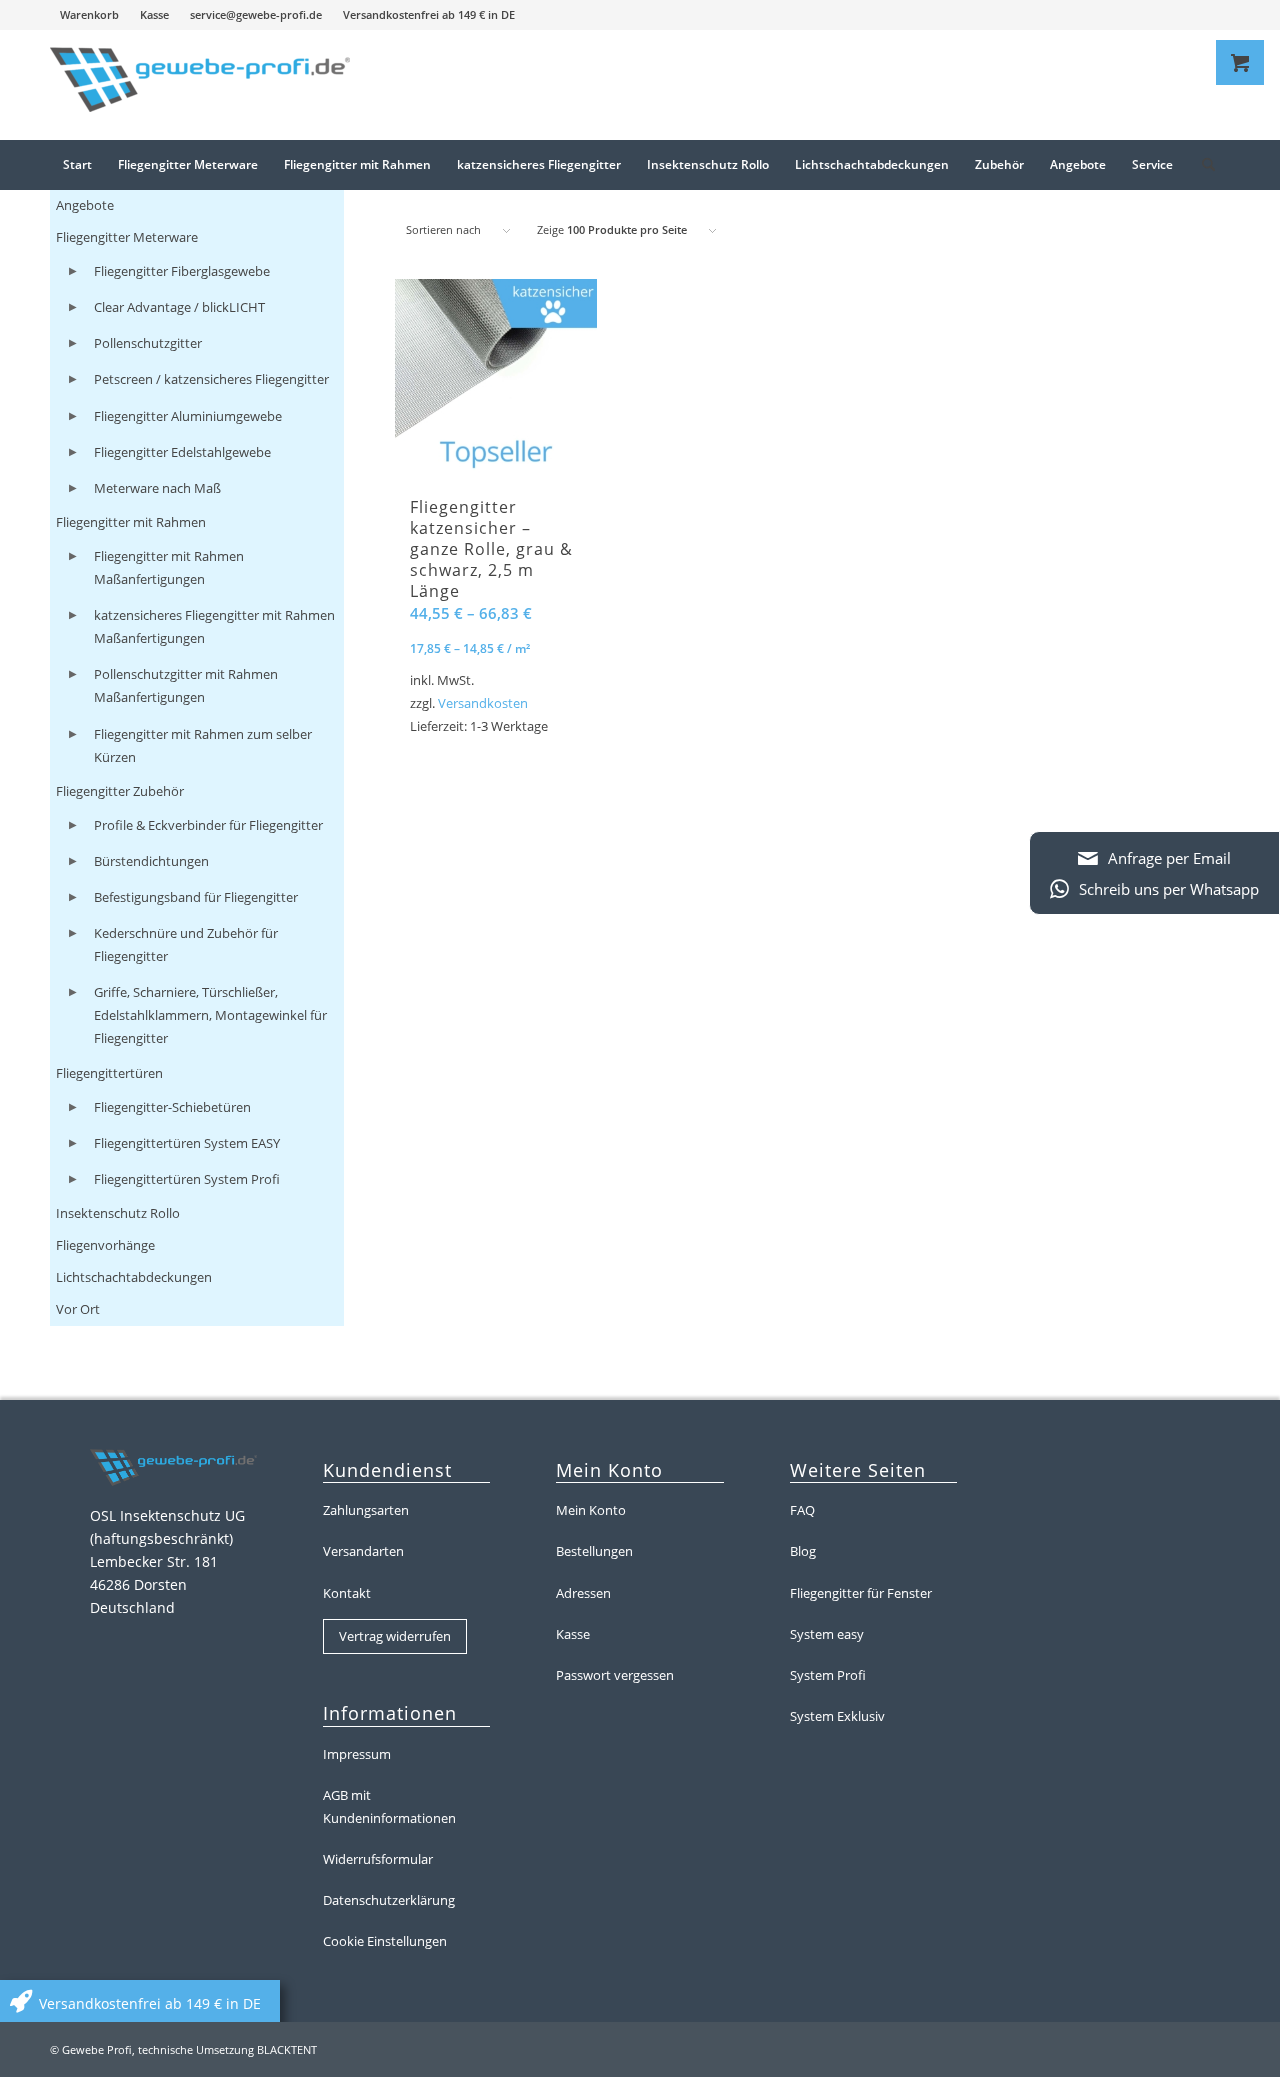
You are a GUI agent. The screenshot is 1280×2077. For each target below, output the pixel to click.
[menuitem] (90, 15)
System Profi (828, 1675)
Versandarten (363, 1551)
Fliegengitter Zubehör (120, 791)
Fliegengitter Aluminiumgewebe (188, 416)
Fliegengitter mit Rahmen (131, 522)
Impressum (357, 1754)
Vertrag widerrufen (395, 1636)
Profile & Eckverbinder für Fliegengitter (208, 825)
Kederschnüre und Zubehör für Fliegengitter (186, 944)
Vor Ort (78, 1309)
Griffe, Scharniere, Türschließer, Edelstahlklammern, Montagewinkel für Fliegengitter (210, 1015)
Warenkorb (89, 14)
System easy (827, 1634)
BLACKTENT (287, 2049)
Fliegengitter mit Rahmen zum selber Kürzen (203, 745)
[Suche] (1202, 165)
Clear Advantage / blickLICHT (179, 307)
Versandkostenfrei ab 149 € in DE (429, 14)
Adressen (583, 1593)
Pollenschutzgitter (148, 343)
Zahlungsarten (366, 1510)
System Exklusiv (837, 1716)
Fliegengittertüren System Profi (187, 1179)
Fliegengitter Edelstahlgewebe (182, 452)
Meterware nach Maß (157, 488)
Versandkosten (483, 703)
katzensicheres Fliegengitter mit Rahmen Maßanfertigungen (214, 626)
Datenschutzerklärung (389, 1900)
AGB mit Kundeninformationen (389, 1806)
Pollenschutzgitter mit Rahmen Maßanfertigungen (186, 685)
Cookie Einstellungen (385, 1941)
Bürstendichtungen (151, 861)
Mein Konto (591, 1510)
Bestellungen (594, 1551)
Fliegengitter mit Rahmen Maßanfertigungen (169, 567)
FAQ (802, 1510)
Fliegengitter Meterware (127, 237)
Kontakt (347, 1593)
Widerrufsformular (378, 1859)
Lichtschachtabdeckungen (134, 1277)
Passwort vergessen (615, 1675)
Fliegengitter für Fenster (861, 1593)
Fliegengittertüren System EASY (187, 1143)
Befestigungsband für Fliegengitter (196, 897)
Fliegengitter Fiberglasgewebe (182, 271)
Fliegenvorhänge (105, 1245)
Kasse (154, 14)
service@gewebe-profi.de (256, 14)
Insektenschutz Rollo (118, 1213)
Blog (803, 1551)
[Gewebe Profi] (200, 85)
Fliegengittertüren (109, 1073)
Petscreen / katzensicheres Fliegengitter (211, 379)
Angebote (85, 205)
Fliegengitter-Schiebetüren (172, 1107)
